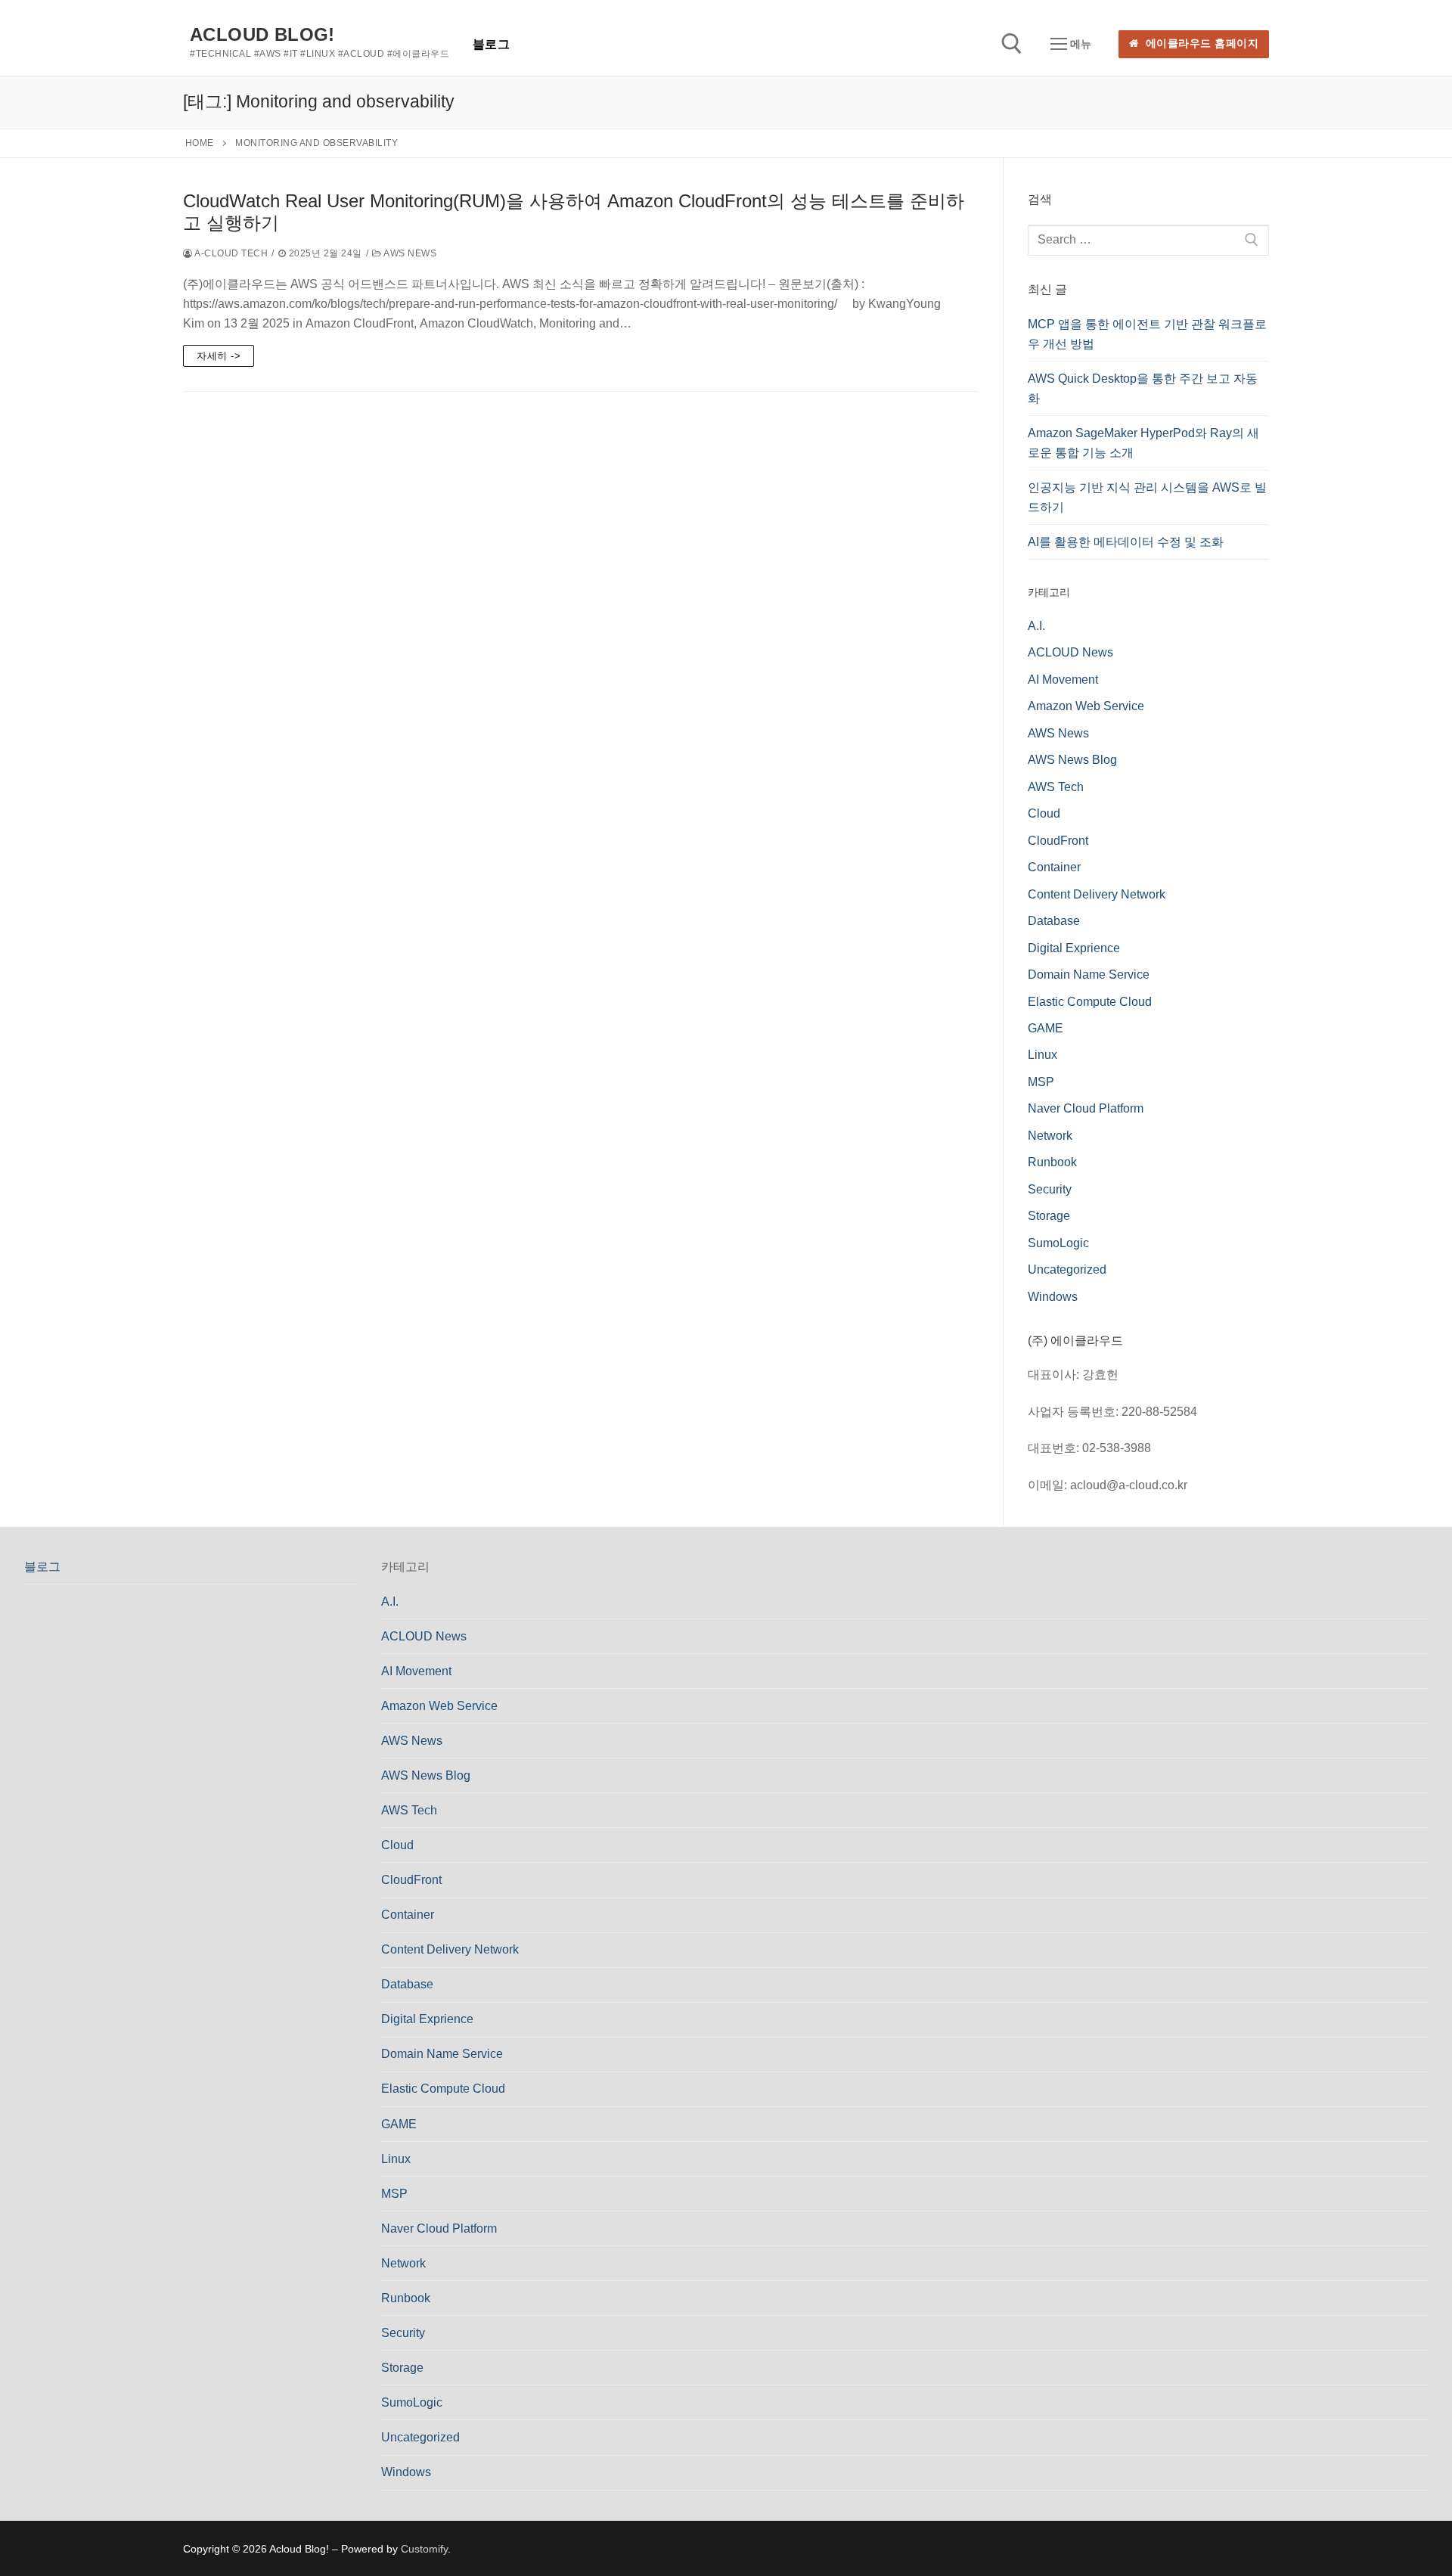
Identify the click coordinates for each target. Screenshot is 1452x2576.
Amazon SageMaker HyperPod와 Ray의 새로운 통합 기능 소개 (1143, 443)
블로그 (42, 1567)
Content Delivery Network (1097, 894)
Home (200, 143)
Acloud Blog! (262, 34)
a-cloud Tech (230, 253)
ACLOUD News (1070, 652)
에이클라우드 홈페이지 (1200, 43)
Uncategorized (1067, 1269)
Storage (1049, 1216)
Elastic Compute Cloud (1090, 1002)
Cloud (1044, 813)
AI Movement (1063, 680)
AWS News (409, 253)
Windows (1053, 1297)
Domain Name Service (1089, 975)
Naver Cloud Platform (1086, 1108)
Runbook (1052, 1162)
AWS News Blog (1072, 760)
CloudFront (1058, 841)
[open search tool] (1012, 44)
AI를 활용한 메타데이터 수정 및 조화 (1126, 542)
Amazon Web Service (1086, 706)
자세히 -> (219, 356)
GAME (1046, 1028)
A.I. (1036, 626)
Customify (424, 2549)
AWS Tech (1056, 787)
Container (1054, 867)
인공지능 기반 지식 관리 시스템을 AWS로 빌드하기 (1147, 497)
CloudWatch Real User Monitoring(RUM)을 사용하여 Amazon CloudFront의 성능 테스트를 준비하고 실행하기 (574, 212)
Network (1050, 1136)
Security (1050, 1189)
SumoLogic (1058, 1243)
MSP (1041, 1082)
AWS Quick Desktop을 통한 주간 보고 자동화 (1143, 388)
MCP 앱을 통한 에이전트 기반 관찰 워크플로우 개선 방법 (1147, 334)
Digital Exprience (1074, 948)
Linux (1042, 1055)
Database (1054, 921)
